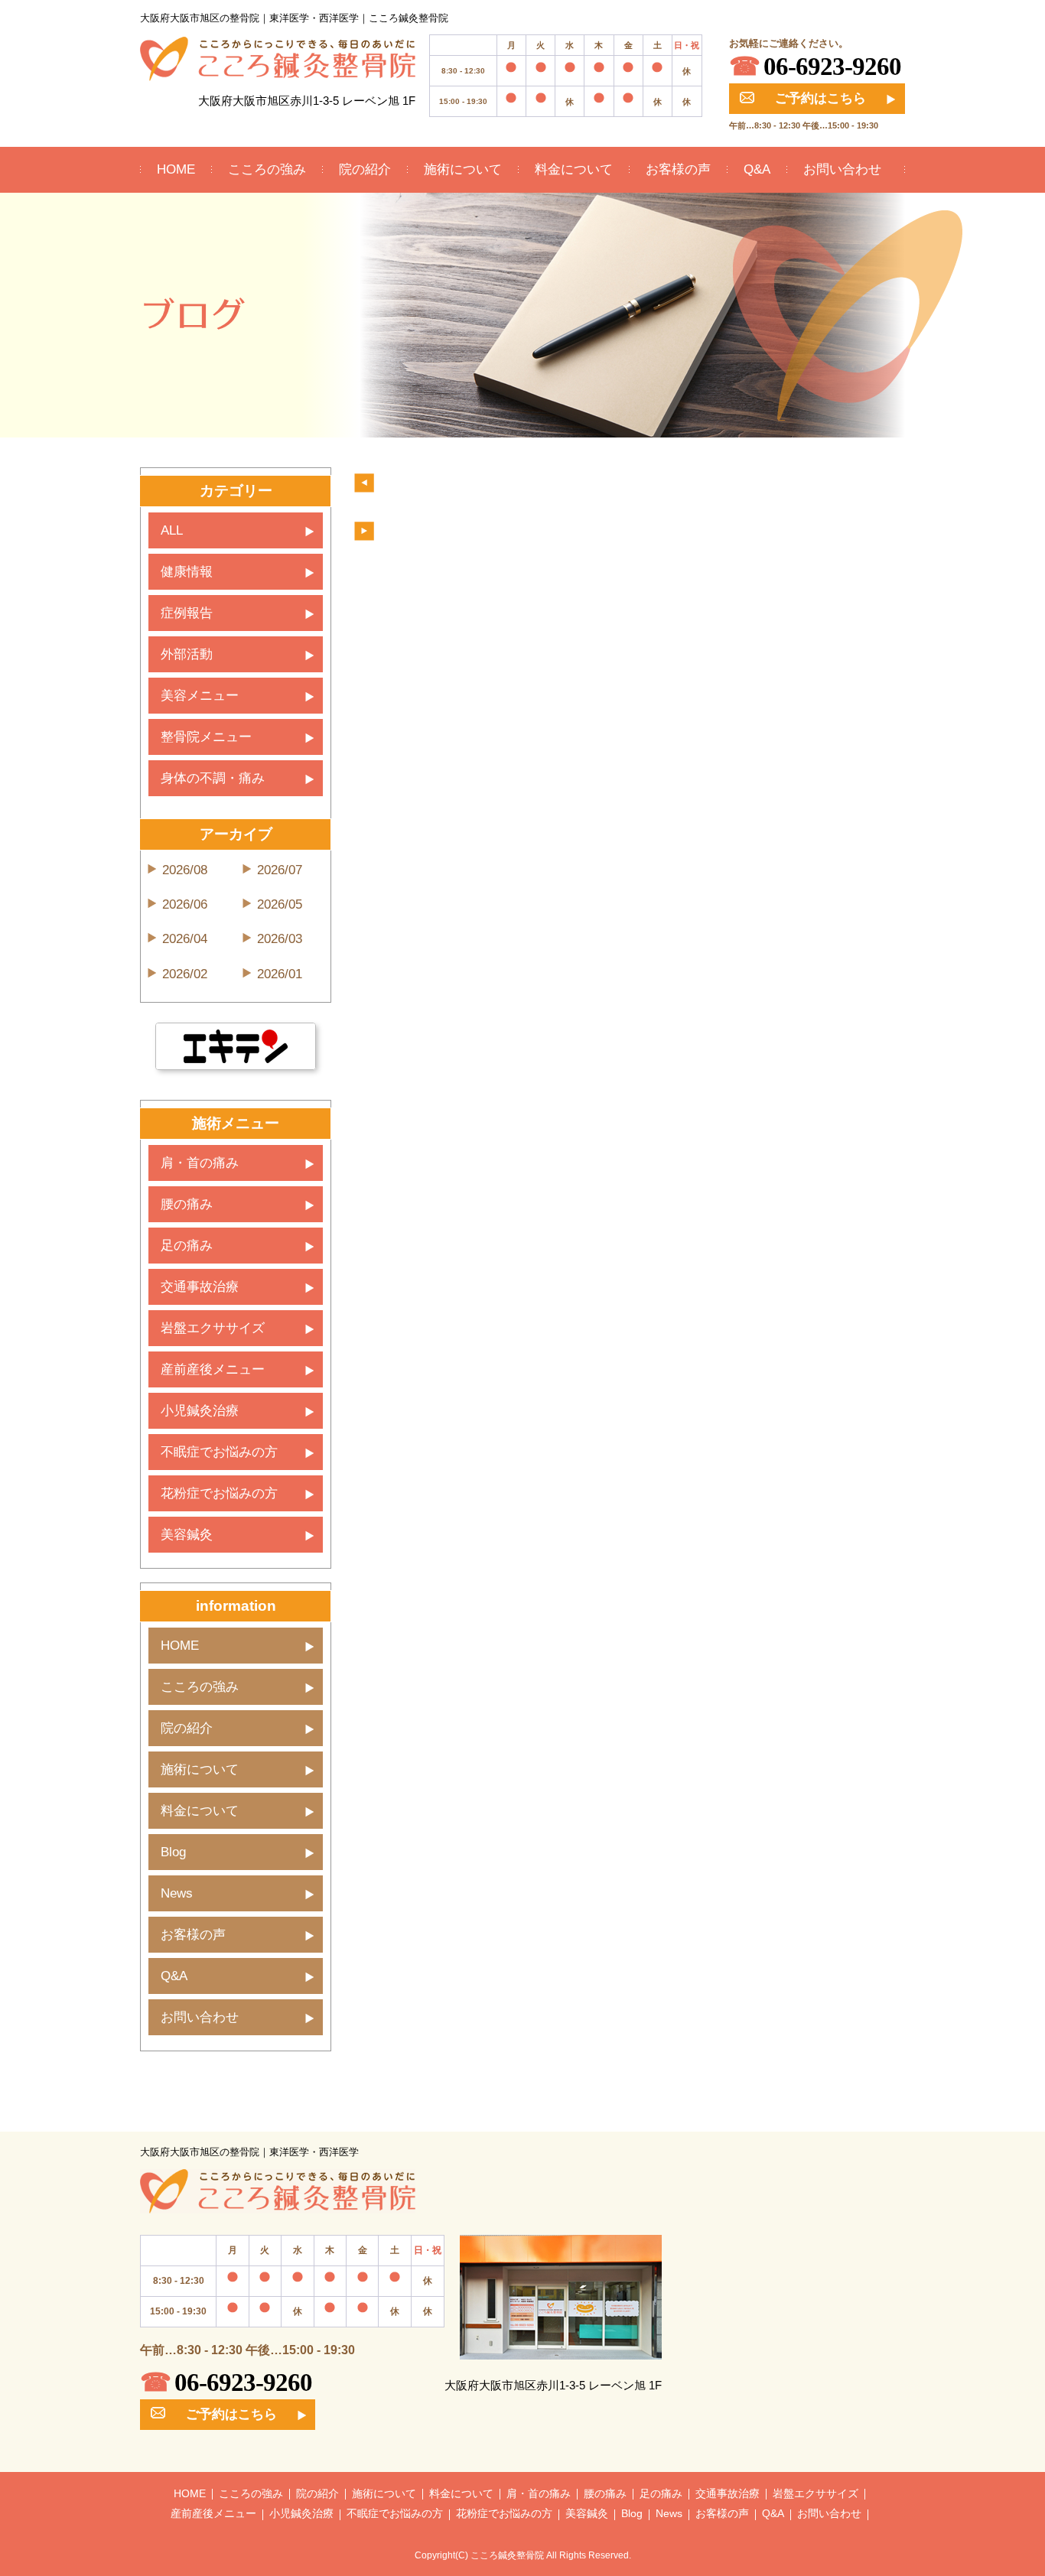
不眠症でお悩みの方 (219, 1452)
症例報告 (187, 613)
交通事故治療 (200, 1287)
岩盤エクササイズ (213, 1328)
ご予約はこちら (820, 98)
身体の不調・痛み (213, 778)
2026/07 (280, 870)
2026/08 (185, 870)
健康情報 (187, 572)
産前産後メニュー (213, 1369)
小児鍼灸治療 (200, 1411)
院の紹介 (365, 169)
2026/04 (185, 939)
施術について (463, 169)
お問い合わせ (842, 169)
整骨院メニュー (206, 737)
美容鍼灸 (187, 1535)
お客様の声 (678, 169)
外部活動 (187, 654)
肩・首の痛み (200, 1163)
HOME (176, 169)
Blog (173, 1852)
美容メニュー (200, 696)
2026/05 (280, 904)
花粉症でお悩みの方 (219, 1493)
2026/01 (280, 974)
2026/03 (280, 939)
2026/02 (185, 974)
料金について (574, 169)
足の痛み (187, 1246)
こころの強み (267, 169)
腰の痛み (187, 1204)
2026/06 (185, 904)
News (177, 1893)
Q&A (757, 169)
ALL (172, 530)
